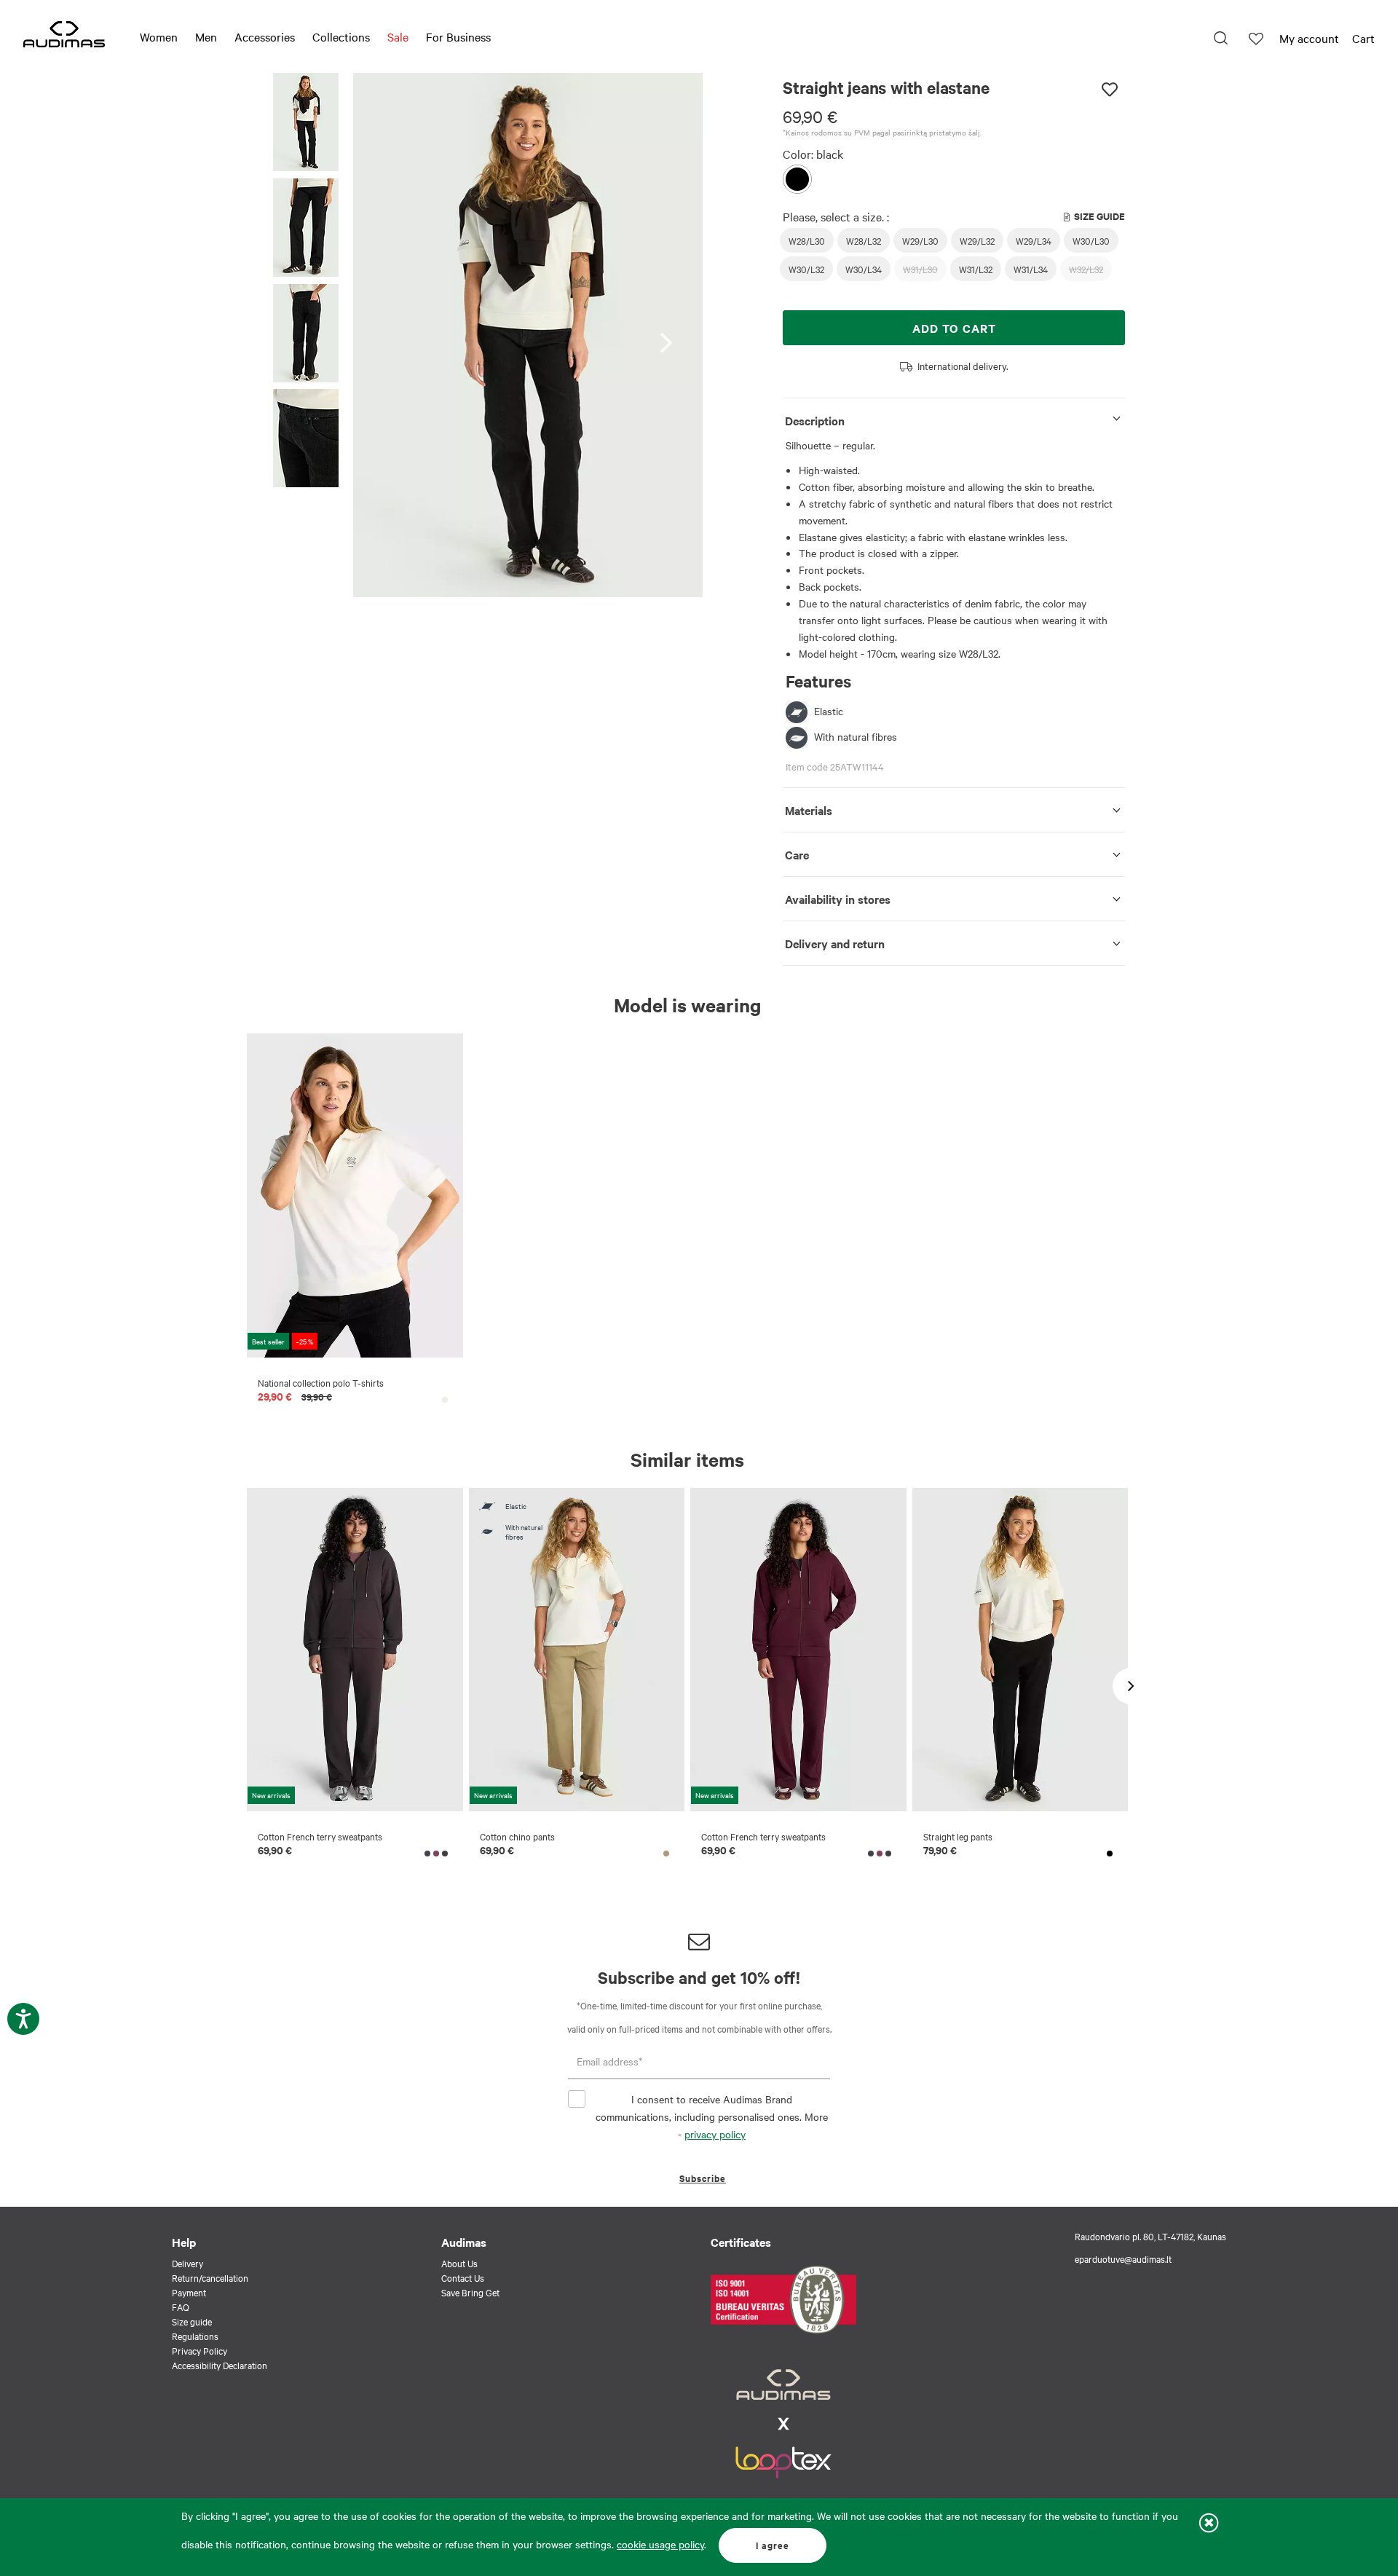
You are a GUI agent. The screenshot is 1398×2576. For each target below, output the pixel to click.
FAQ (181, 2307)
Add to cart (954, 328)
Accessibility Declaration (220, 2365)
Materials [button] (809, 810)
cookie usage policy (660, 2544)
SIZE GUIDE (1099, 216)
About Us (459, 2263)
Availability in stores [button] (838, 899)
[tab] (954, 418)
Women (159, 36)
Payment (189, 2292)
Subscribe (703, 2178)
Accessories (265, 36)
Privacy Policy (200, 2350)
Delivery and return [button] (835, 943)
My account (1309, 38)
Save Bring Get (470, 2292)
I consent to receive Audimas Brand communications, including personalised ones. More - (712, 2116)
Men (206, 36)
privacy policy (715, 2134)
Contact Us (463, 2277)
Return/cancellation (210, 2277)
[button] (306, 124)
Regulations (195, 2336)
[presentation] (670, 335)
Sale (398, 36)
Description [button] (815, 420)
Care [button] (797, 854)
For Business (458, 36)
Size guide (192, 2321)
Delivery (187, 2263)
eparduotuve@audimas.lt (1123, 2258)
